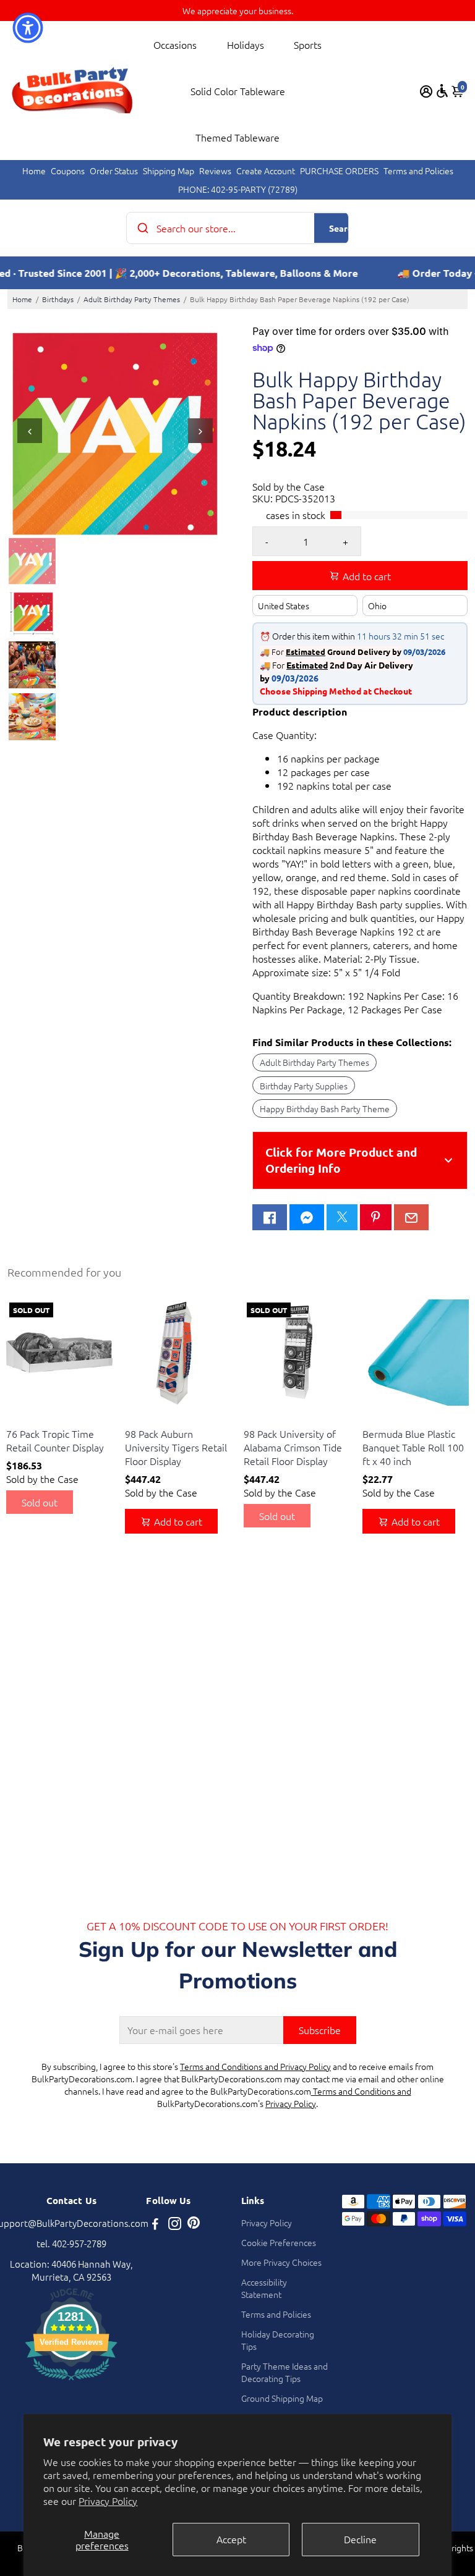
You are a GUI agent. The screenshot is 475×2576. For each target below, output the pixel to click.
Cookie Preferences (279, 2242)
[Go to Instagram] (175, 2225)
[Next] (200, 431)
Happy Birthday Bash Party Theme (325, 1109)
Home (34, 171)
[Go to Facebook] (270, 1217)
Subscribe (320, 2030)
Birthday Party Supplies (304, 1086)
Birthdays (58, 299)
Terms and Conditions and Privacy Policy (255, 2066)
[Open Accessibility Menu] (442, 91)
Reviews (215, 171)
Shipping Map (169, 171)
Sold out (40, 1502)
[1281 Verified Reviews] (71, 2382)
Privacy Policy (108, 2501)
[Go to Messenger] (307, 1217)
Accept (231, 2539)
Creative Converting (41, 1418)
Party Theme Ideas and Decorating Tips (285, 2372)
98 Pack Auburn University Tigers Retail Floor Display (176, 1447)
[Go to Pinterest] (375, 1217)
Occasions (175, 44)
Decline (360, 2539)
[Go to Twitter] (342, 1217)
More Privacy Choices (281, 2262)
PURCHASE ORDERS (339, 171)
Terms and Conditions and (361, 2091)
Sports (308, 44)
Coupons (68, 171)
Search (343, 228)
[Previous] (30, 431)
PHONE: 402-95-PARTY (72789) (238, 189)
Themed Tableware (237, 137)
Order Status (114, 171)
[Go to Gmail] (411, 1217)
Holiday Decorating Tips (278, 2340)
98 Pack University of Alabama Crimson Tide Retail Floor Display (293, 1447)
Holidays (246, 44)
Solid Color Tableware (238, 91)
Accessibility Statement (264, 2288)
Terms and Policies (418, 171)
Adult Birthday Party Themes (132, 299)
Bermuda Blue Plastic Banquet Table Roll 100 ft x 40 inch (413, 1447)
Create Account (266, 171)
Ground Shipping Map (282, 2398)
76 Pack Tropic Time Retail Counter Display (55, 1440)
